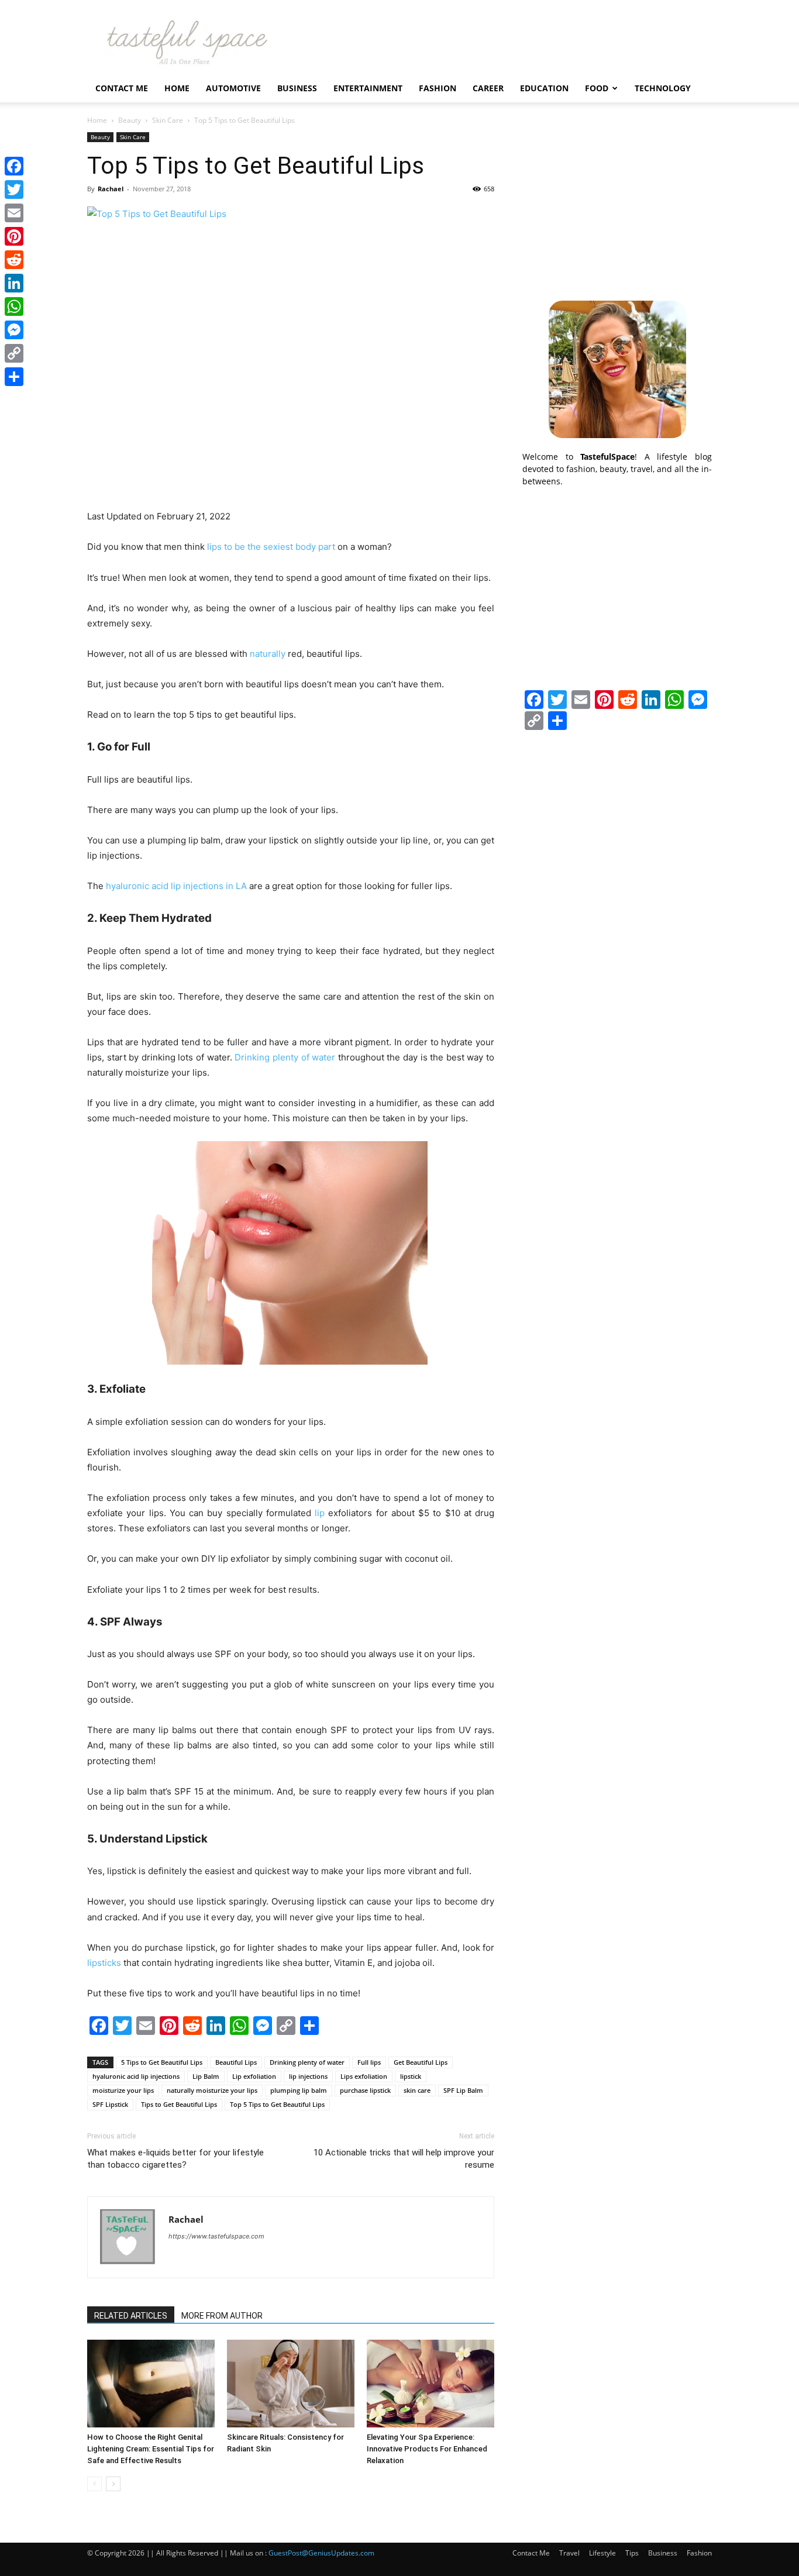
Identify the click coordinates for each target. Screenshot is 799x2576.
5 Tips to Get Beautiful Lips (162, 2062)
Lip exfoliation (254, 2076)
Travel (569, 2553)
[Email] (14, 213)
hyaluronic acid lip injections (136, 2076)
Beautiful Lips (236, 2062)
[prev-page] (94, 2484)
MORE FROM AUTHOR (222, 2316)
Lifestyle (602, 2553)
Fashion (438, 88)
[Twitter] (14, 190)
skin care (417, 2090)
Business (297, 88)
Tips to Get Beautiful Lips (179, 2104)
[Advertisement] (617, 205)
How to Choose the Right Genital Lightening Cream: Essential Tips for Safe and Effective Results (151, 2449)
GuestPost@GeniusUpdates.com (321, 2553)
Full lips (369, 2062)
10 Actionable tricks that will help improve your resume (404, 2159)
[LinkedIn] (14, 283)
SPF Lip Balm (463, 2090)
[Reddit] (14, 260)
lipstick (411, 2076)
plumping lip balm (299, 2090)
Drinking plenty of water (307, 2062)
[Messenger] (14, 330)
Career (488, 88)
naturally (268, 654)
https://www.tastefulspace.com (216, 2236)
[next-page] (113, 2484)
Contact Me (122, 88)
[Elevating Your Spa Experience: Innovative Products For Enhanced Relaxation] (431, 2384)
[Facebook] (14, 166)
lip (320, 1513)
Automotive (233, 88)
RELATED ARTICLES (131, 2316)
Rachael (111, 189)
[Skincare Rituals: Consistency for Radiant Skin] (291, 2384)
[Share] (14, 377)
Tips (632, 2553)
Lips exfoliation (364, 2076)
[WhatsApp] (14, 306)
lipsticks (104, 1963)
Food (597, 88)
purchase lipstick (365, 2090)
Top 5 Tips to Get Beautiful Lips (277, 2104)
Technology (663, 88)
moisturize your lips (123, 2090)
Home (177, 88)
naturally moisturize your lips (212, 2090)
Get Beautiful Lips (421, 2062)
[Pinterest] (14, 236)
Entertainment (368, 88)
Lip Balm (206, 2076)
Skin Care (168, 120)
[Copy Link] (14, 353)
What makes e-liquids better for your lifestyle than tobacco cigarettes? (175, 2159)
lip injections (308, 2076)
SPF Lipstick (110, 2104)
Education (544, 88)
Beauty (130, 120)
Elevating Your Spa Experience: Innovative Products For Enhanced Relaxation (427, 2449)
